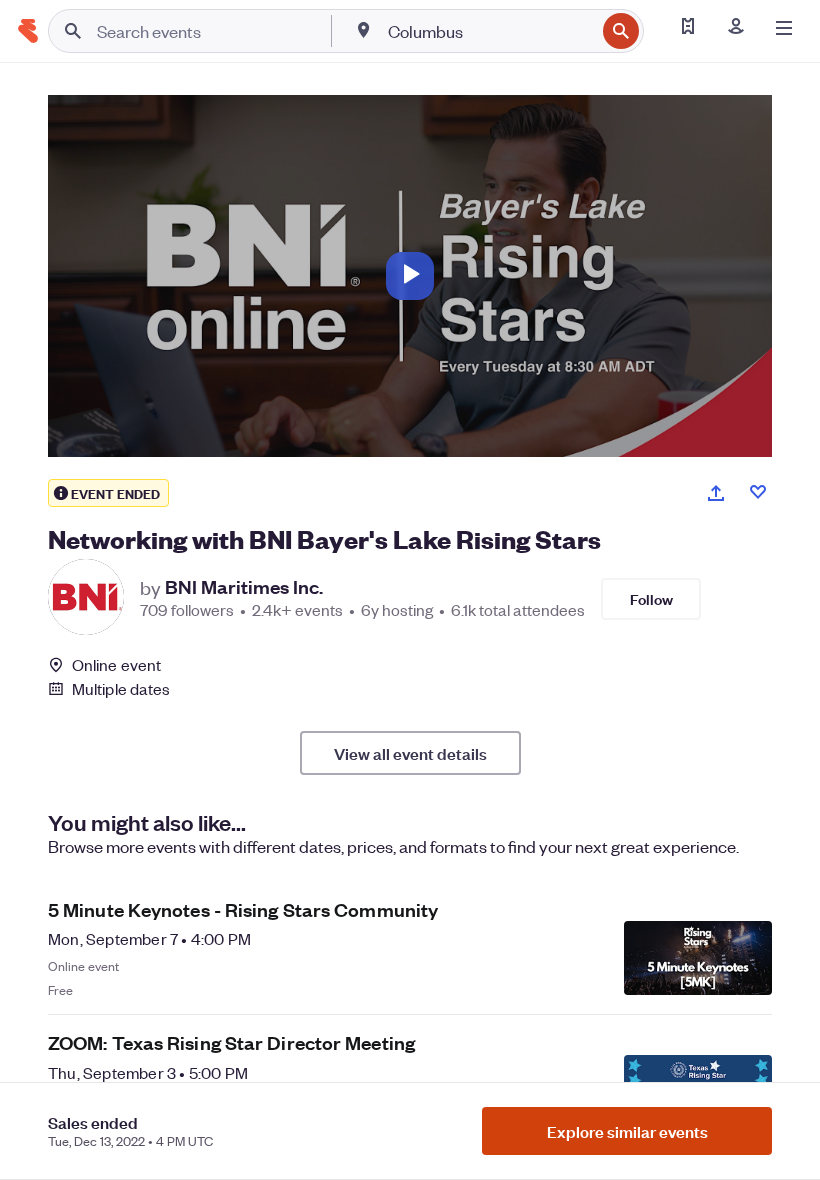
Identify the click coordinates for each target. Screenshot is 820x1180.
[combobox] (489, 31)
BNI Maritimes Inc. (244, 587)
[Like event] (758, 492)
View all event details (410, 753)
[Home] (28, 31)
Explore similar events (627, 1131)
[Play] (410, 276)
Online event (116, 665)
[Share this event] (716, 493)
